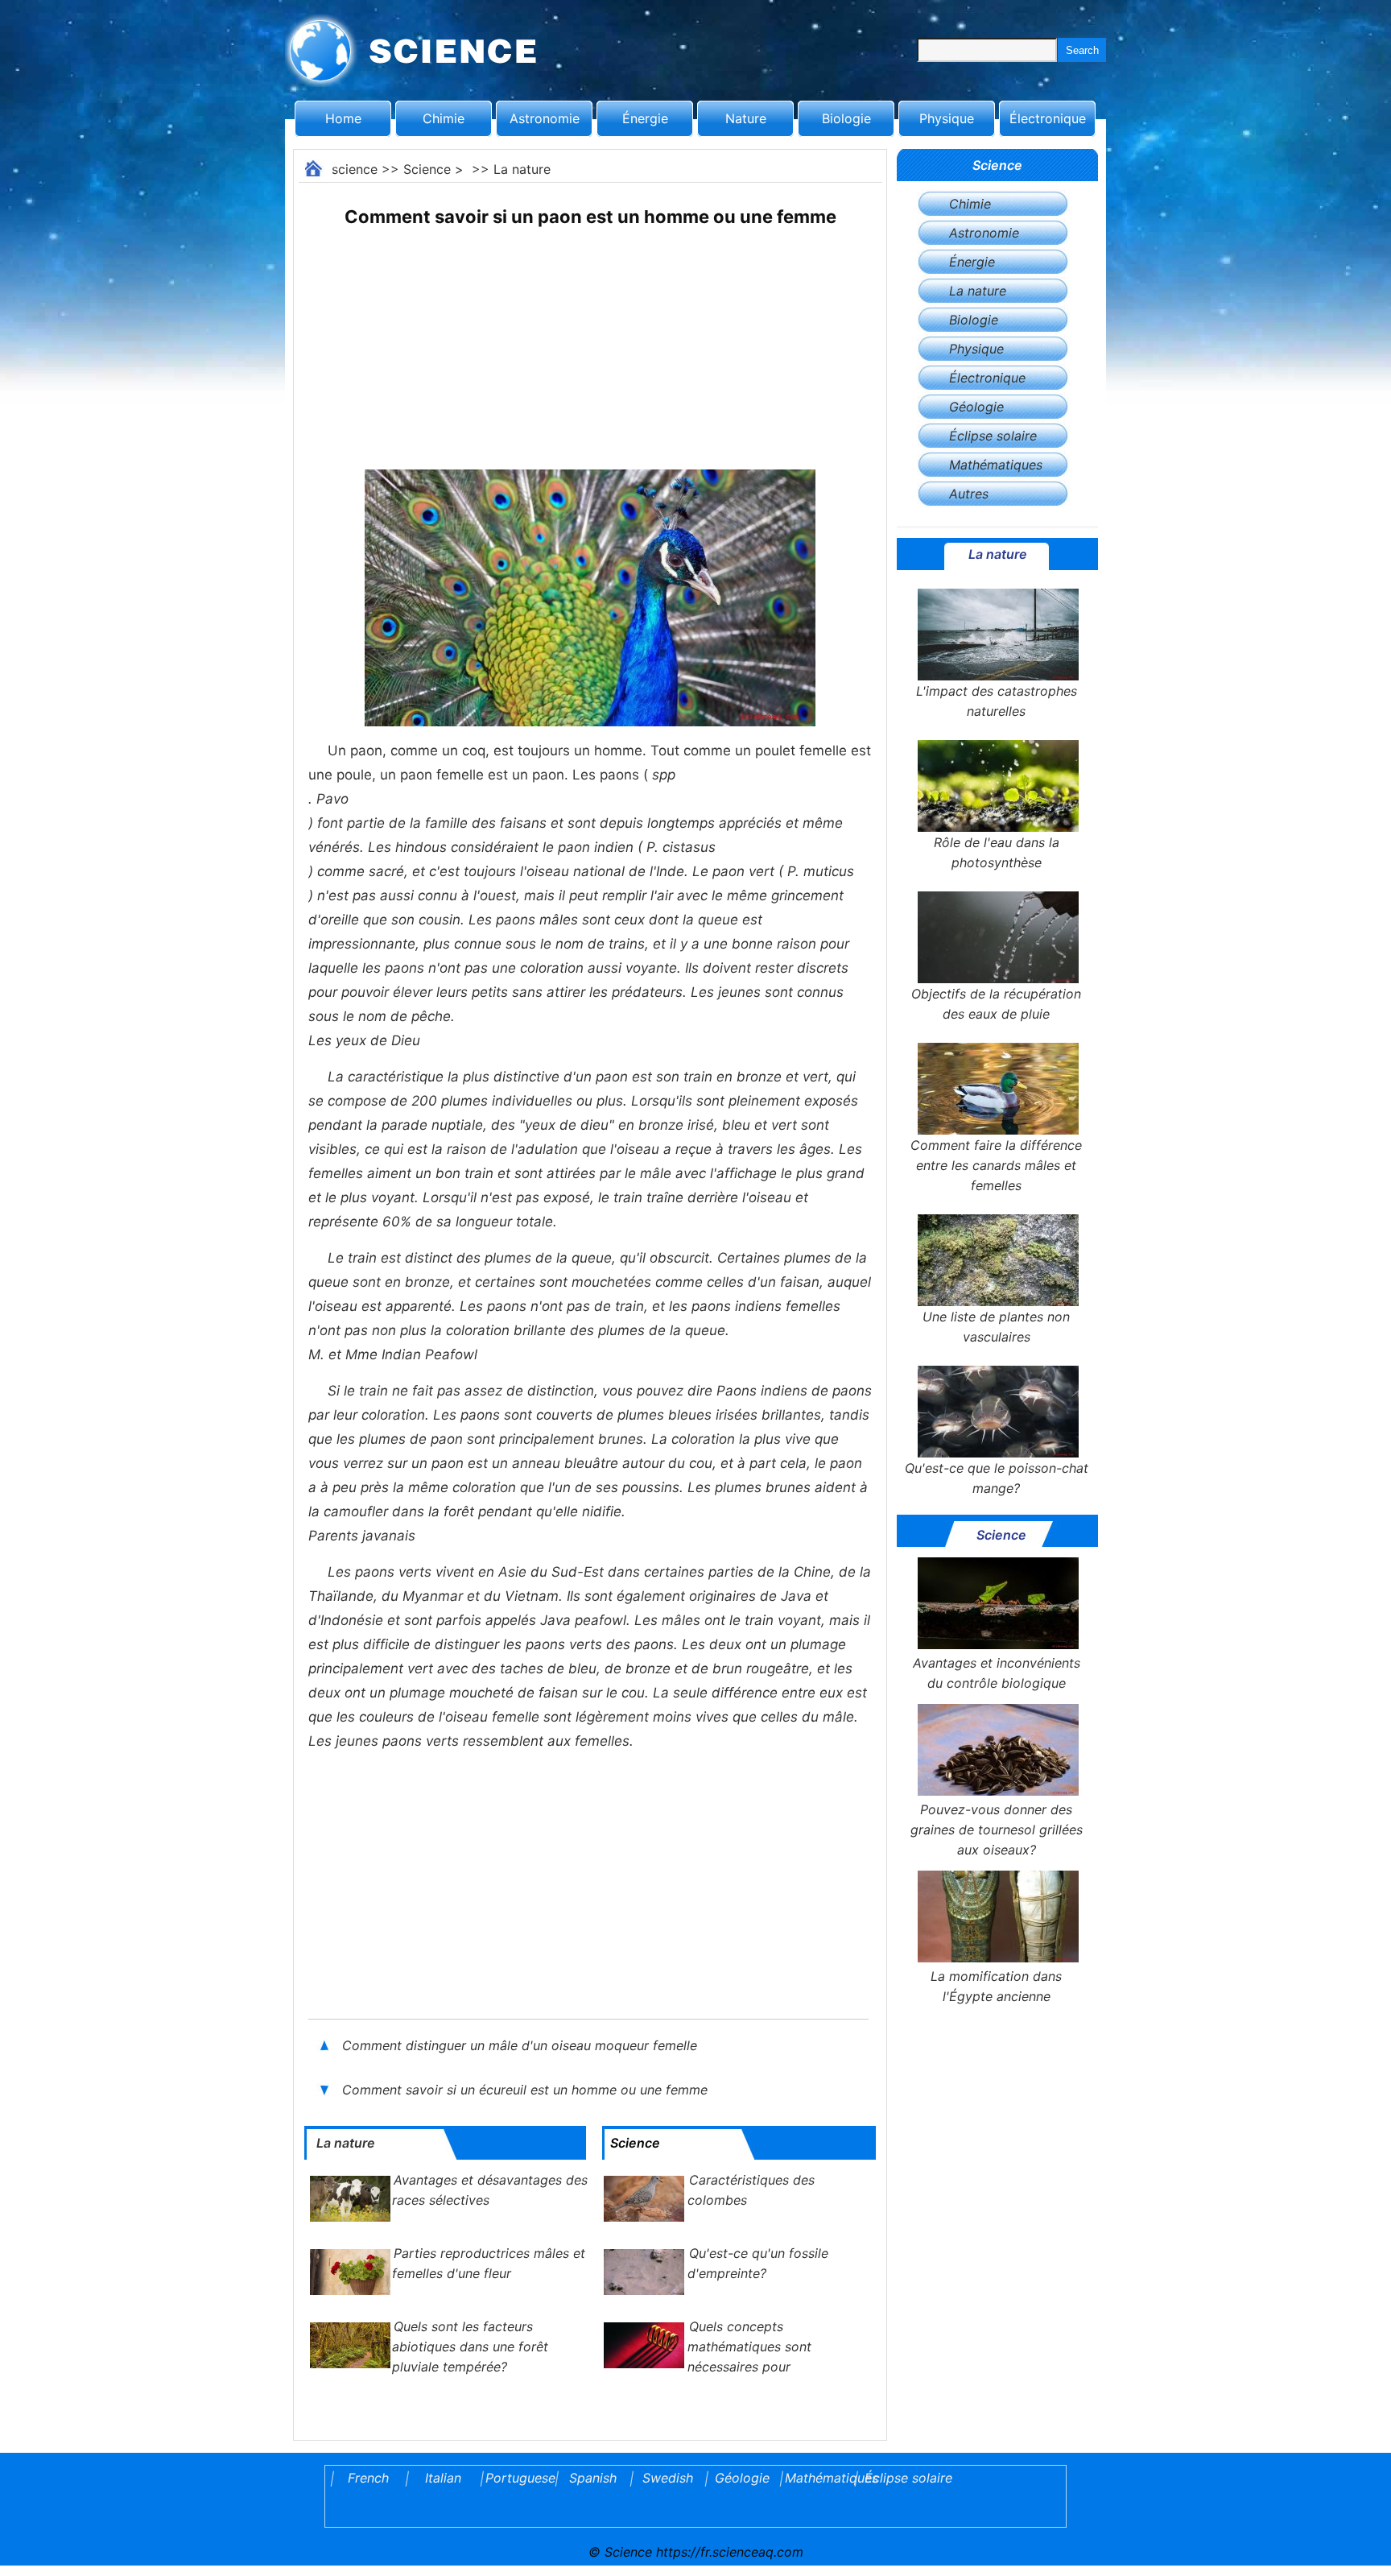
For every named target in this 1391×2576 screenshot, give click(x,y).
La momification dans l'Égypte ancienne (996, 1986)
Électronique (1048, 118)
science (355, 169)
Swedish (668, 2478)
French (368, 2478)
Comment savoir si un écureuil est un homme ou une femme (525, 2090)
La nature (522, 169)
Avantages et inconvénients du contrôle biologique (997, 1673)
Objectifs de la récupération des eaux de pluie (996, 1004)
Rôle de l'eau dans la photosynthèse (997, 852)
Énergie (645, 118)
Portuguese (518, 2478)
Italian (443, 2478)
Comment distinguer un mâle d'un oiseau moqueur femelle (520, 2045)
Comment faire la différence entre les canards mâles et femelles (996, 1165)
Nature (746, 118)
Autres (969, 494)
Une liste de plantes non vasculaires (996, 1327)
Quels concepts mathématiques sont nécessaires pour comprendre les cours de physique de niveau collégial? (717, 2367)
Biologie (846, 118)
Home (343, 118)
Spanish (593, 2478)
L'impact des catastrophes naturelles (997, 701)
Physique (947, 118)
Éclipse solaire (993, 436)
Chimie (444, 118)
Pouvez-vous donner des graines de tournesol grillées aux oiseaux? (997, 1830)
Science (427, 169)
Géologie (976, 407)
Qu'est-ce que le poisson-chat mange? (997, 1478)
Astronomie (545, 118)
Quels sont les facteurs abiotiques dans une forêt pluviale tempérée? (470, 2347)
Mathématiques (996, 465)
